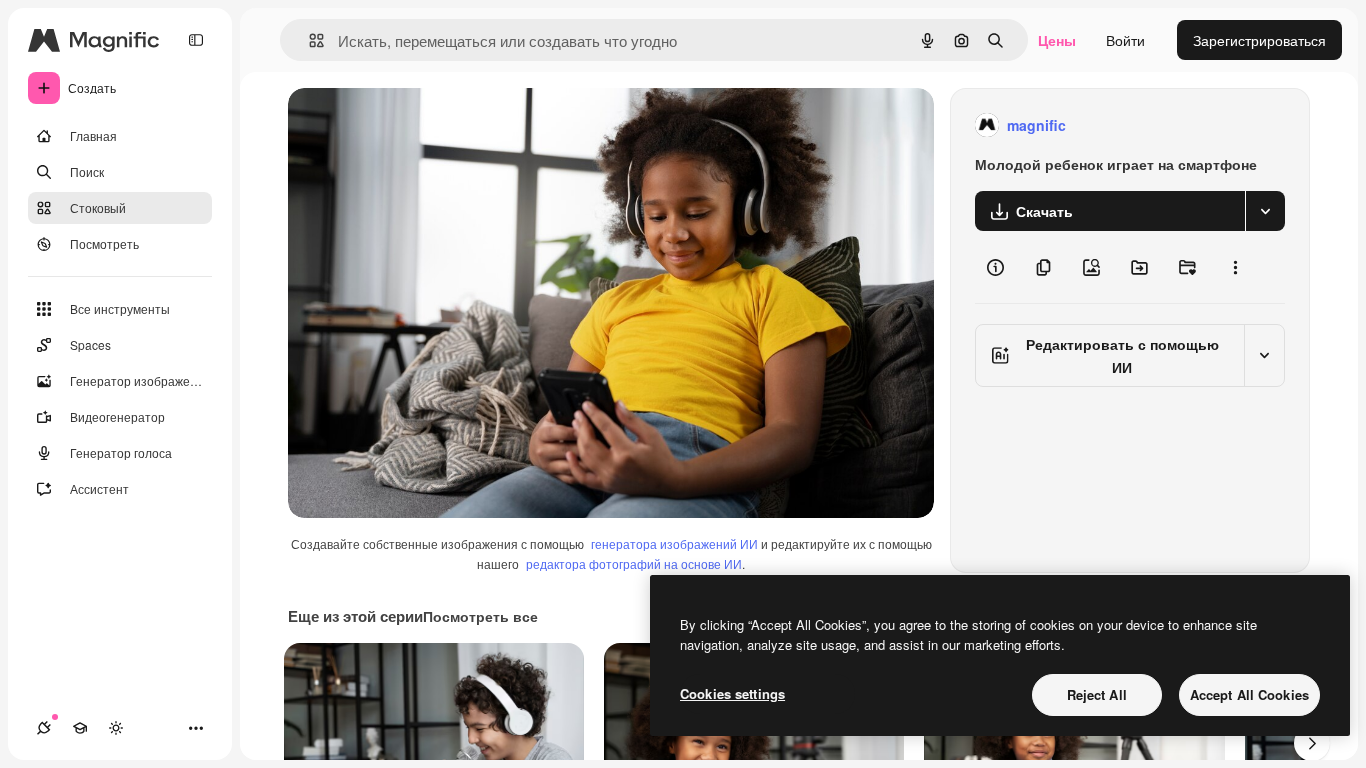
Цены (1057, 40)
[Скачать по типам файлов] (1265, 211)
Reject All (1097, 694)
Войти (1125, 40)
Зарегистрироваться (1259, 40)
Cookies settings (732, 693)
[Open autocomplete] (308, 40)
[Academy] (80, 728)
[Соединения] (44, 728)
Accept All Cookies (1249, 694)
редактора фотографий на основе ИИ (634, 563)
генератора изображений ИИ (674, 543)
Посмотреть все (480, 616)
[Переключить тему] (116, 728)
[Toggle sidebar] (196, 40)
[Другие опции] (1235, 267)
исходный (422, 125)
